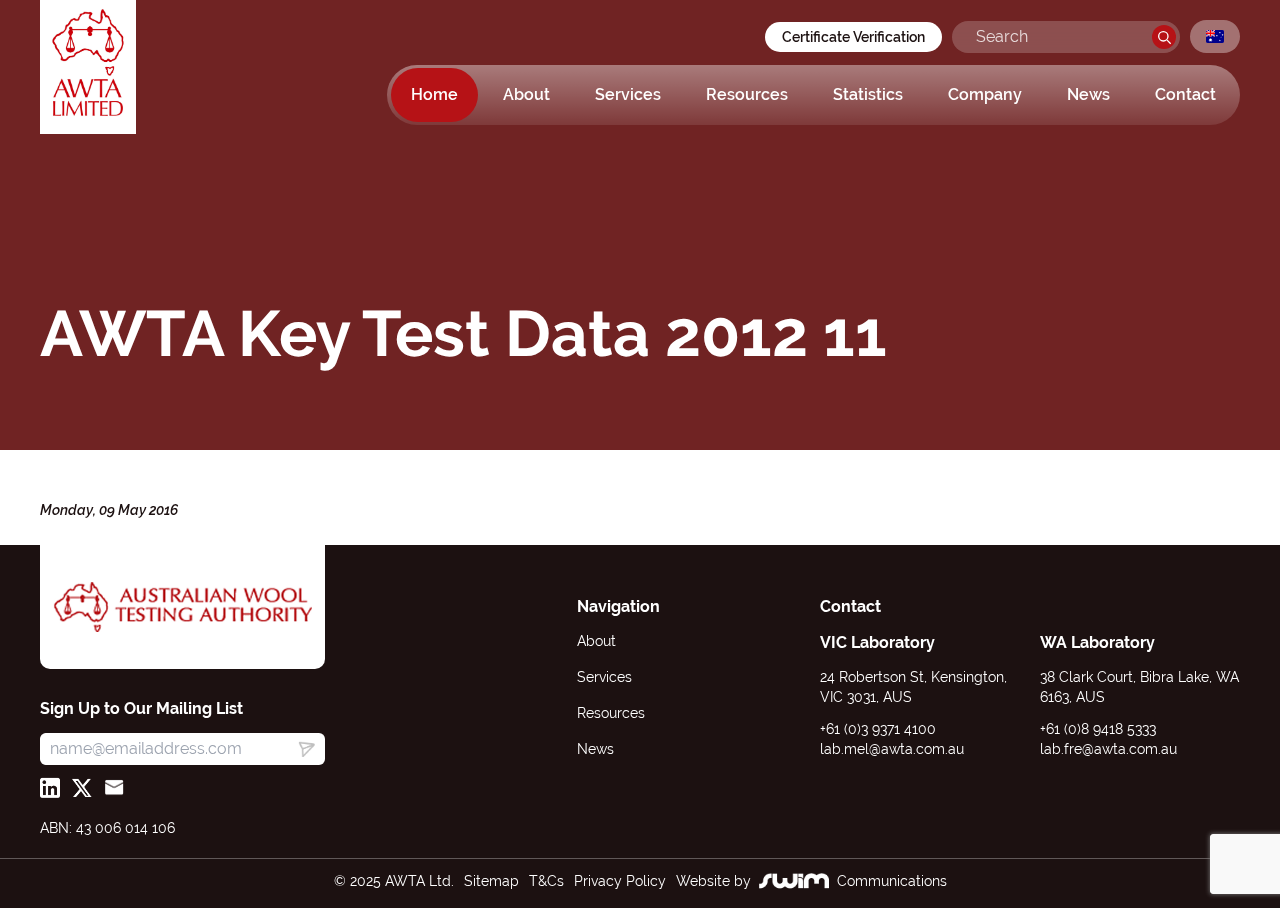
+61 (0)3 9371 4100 (878, 729)
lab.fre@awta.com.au (1108, 749)
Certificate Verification (853, 37)
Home (434, 94)
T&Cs (546, 881)
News (1088, 94)
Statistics (868, 94)
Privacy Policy (620, 881)
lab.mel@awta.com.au (892, 749)
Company (985, 94)
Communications (892, 881)
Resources (747, 94)
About (526, 94)
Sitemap (491, 881)
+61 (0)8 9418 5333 (1098, 729)
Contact (1185, 94)
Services (628, 94)
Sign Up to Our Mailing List (141, 708)
